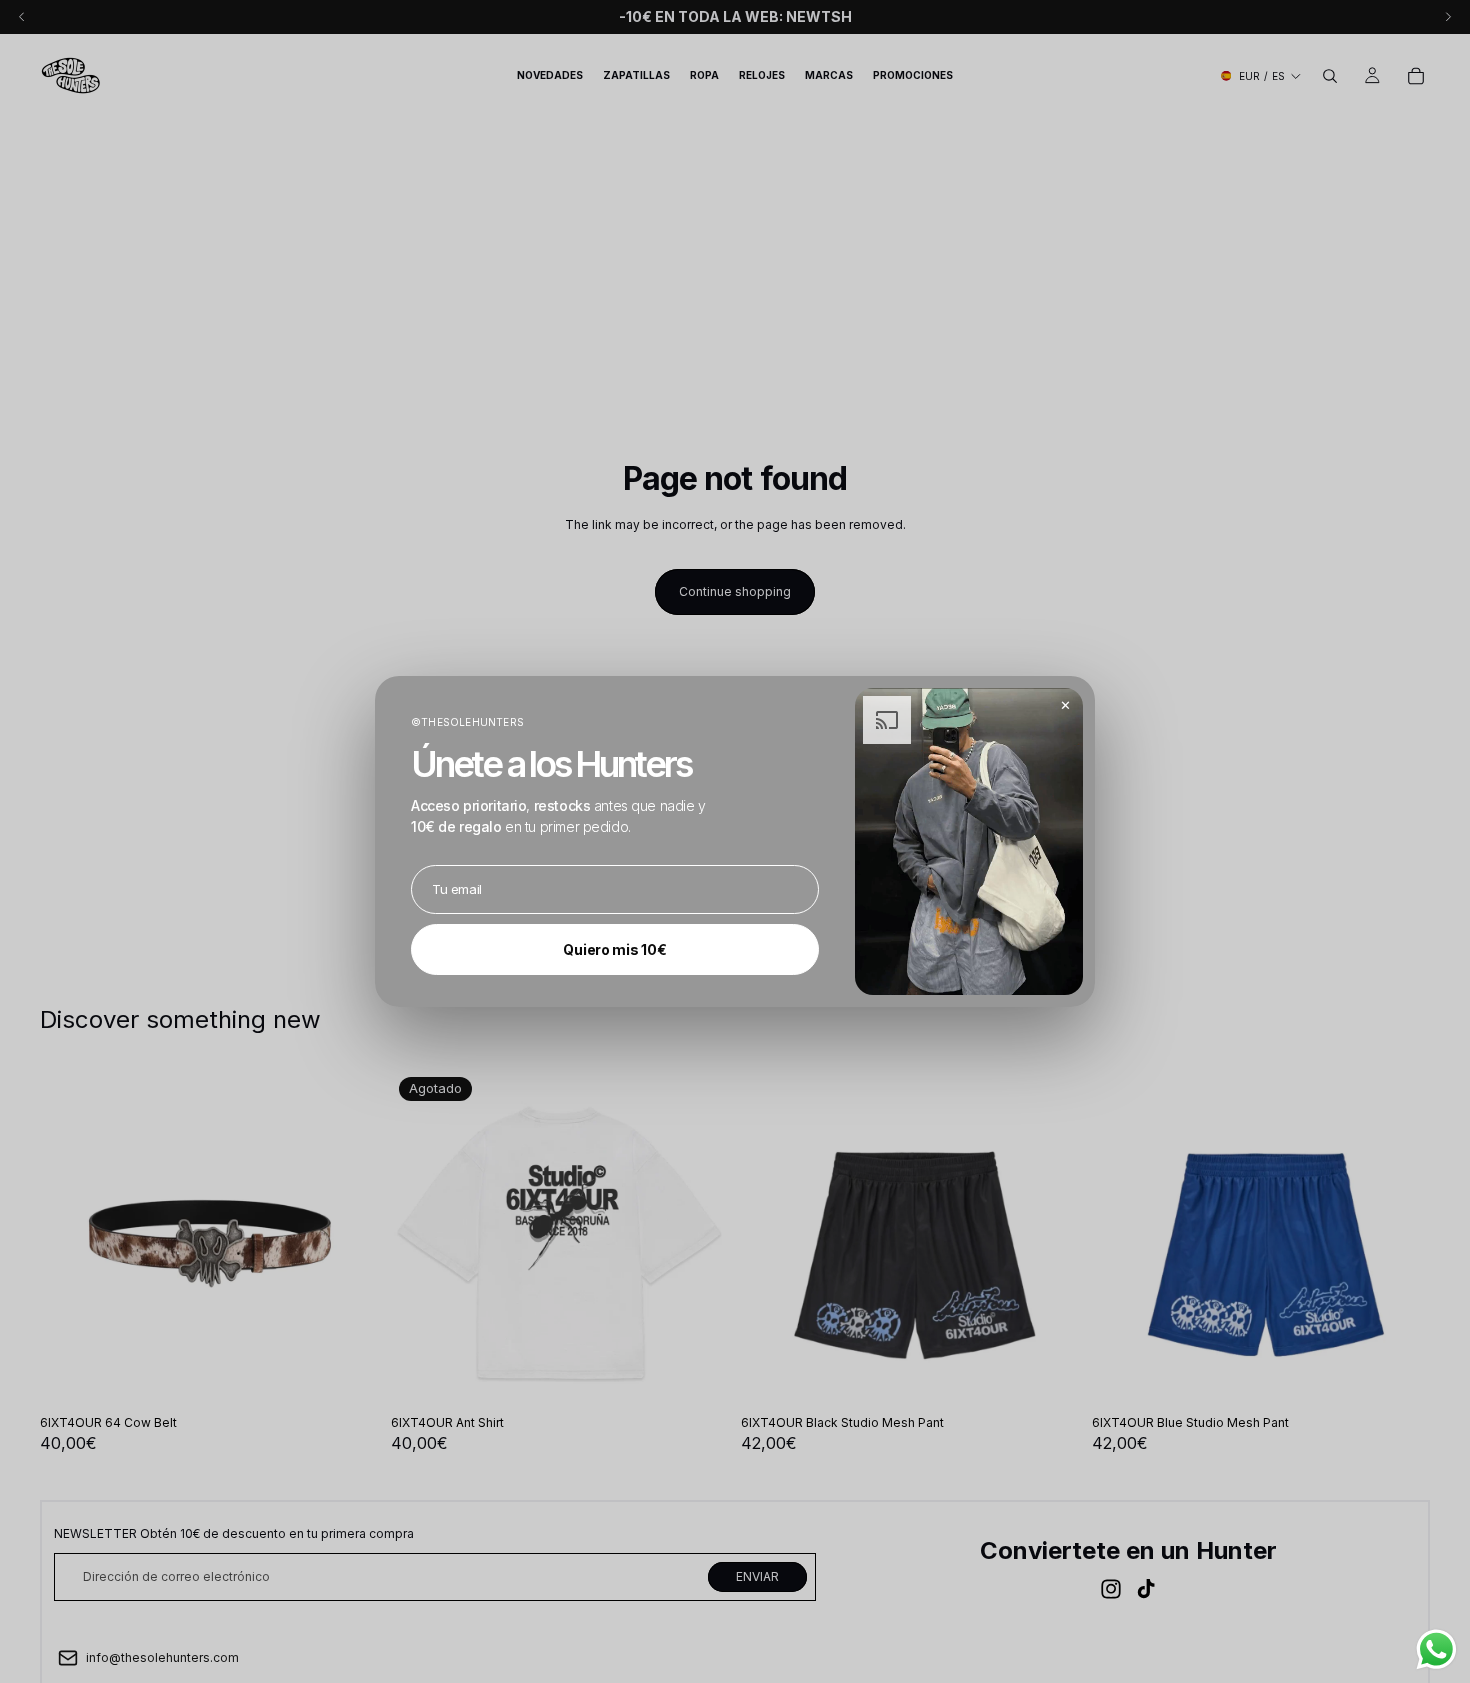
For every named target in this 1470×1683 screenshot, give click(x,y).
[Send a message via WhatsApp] (1436, 1649)
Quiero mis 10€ (614, 949)
